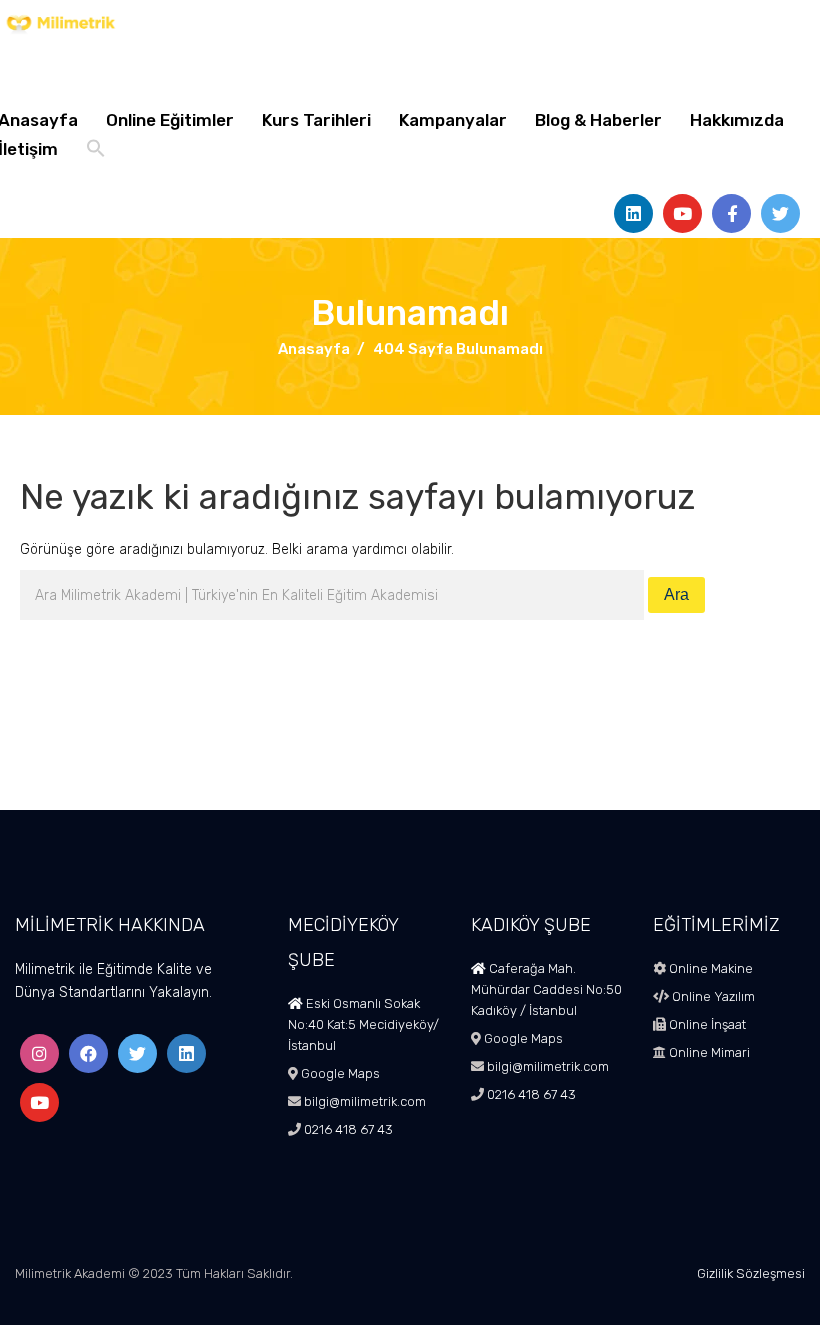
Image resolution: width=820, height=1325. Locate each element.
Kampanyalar (453, 120)
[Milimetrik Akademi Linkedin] (186, 1053)
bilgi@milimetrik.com (365, 1101)
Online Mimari (708, 1052)
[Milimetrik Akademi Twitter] (137, 1053)
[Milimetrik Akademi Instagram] (39, 1053)
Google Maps (340, 1073)
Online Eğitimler (170, 120)
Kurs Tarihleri (316, 120)
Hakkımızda (737, 120)
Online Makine (709, 968)
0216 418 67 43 (347, 1129)
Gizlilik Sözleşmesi (751, 1273)
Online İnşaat (706, 1024)
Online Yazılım (712, 996)
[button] (96, 151)
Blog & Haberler (598, 120)
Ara (676, 594)
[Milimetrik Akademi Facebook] (88, 1053)
